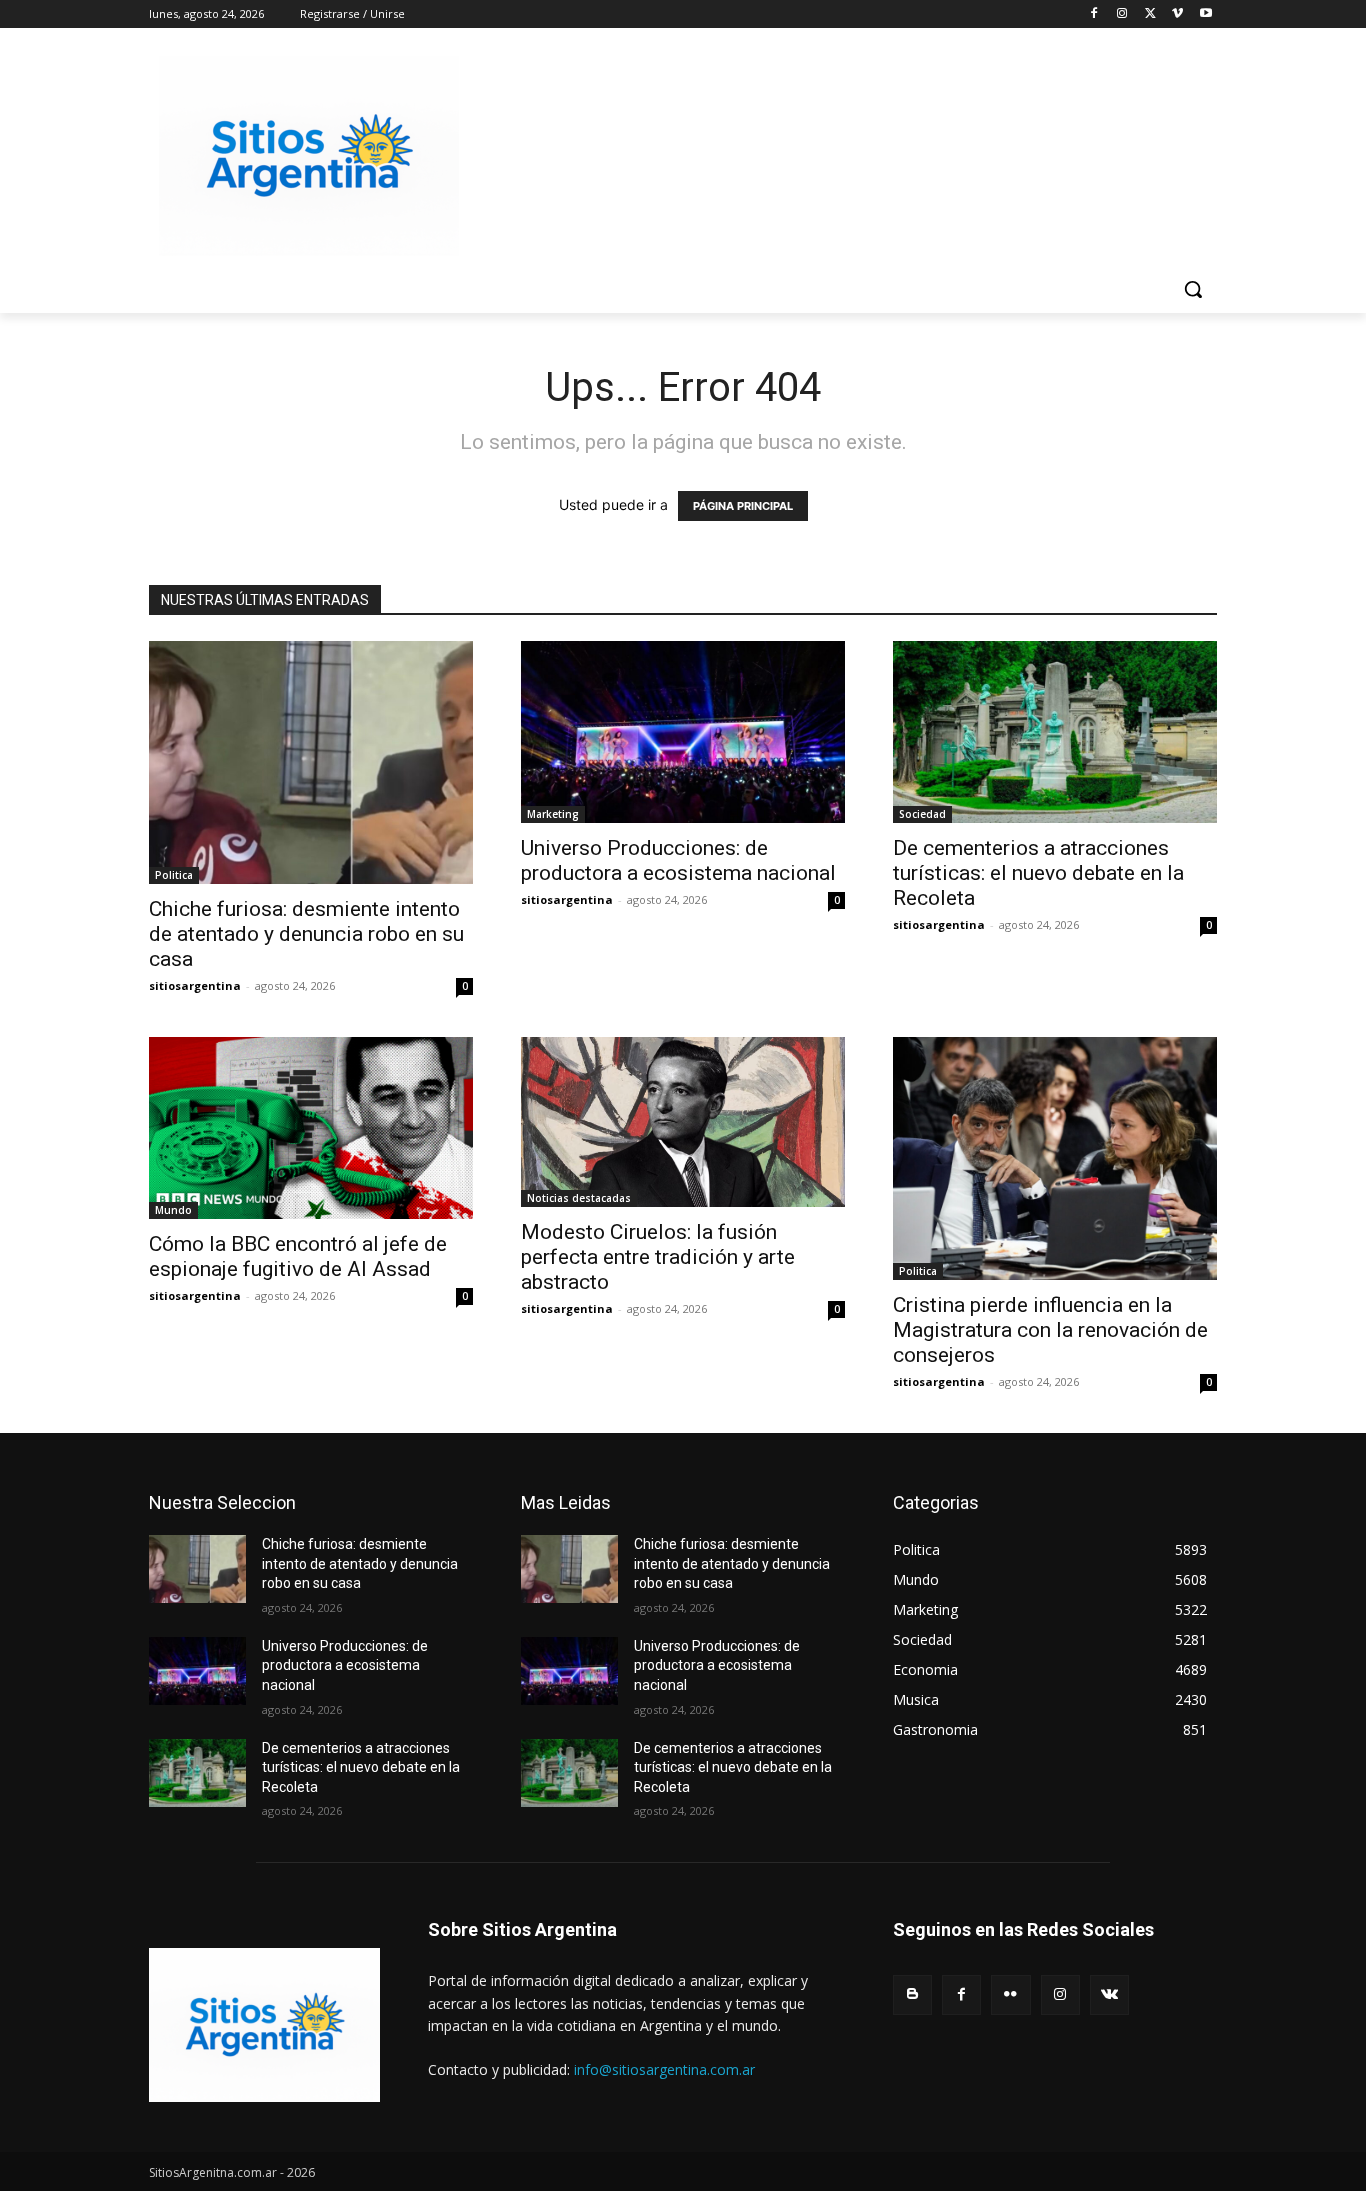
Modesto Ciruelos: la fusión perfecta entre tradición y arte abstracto (658, 1257)
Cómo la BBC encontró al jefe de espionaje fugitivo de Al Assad (298, 1256)
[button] (1193, 289)
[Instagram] (1122, 14)
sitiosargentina (195, 985)
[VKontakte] (1109, 1994)
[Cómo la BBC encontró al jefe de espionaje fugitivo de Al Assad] (311, 1128)
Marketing (553, 814)
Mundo (173, 1210)
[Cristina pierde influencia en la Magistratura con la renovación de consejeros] (1055, 1158)
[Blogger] (912, 1994)
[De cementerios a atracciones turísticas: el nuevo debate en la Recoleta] (1055, 732)
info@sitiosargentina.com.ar (664, 2069)
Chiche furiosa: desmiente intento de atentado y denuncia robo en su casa (306, 934)
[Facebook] (1094, 14)
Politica (174, 875)
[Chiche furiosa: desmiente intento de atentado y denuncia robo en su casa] (311, 762)
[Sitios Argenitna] (264, 2025)
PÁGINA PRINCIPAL (743, 506)
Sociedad (922, 814)
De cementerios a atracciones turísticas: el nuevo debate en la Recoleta (1038, 873)
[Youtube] (1205, 14)
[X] (1150, 14)
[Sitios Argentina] (309, 156)
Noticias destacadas (579, 1198)
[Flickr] (1010, 1994)
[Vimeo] (1177, 14)
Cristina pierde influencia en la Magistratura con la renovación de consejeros (1050, 1330)
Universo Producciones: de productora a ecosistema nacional (678, 860)
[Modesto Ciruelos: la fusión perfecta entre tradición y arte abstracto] (683, 1122)
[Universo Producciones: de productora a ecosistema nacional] (683, 732)
